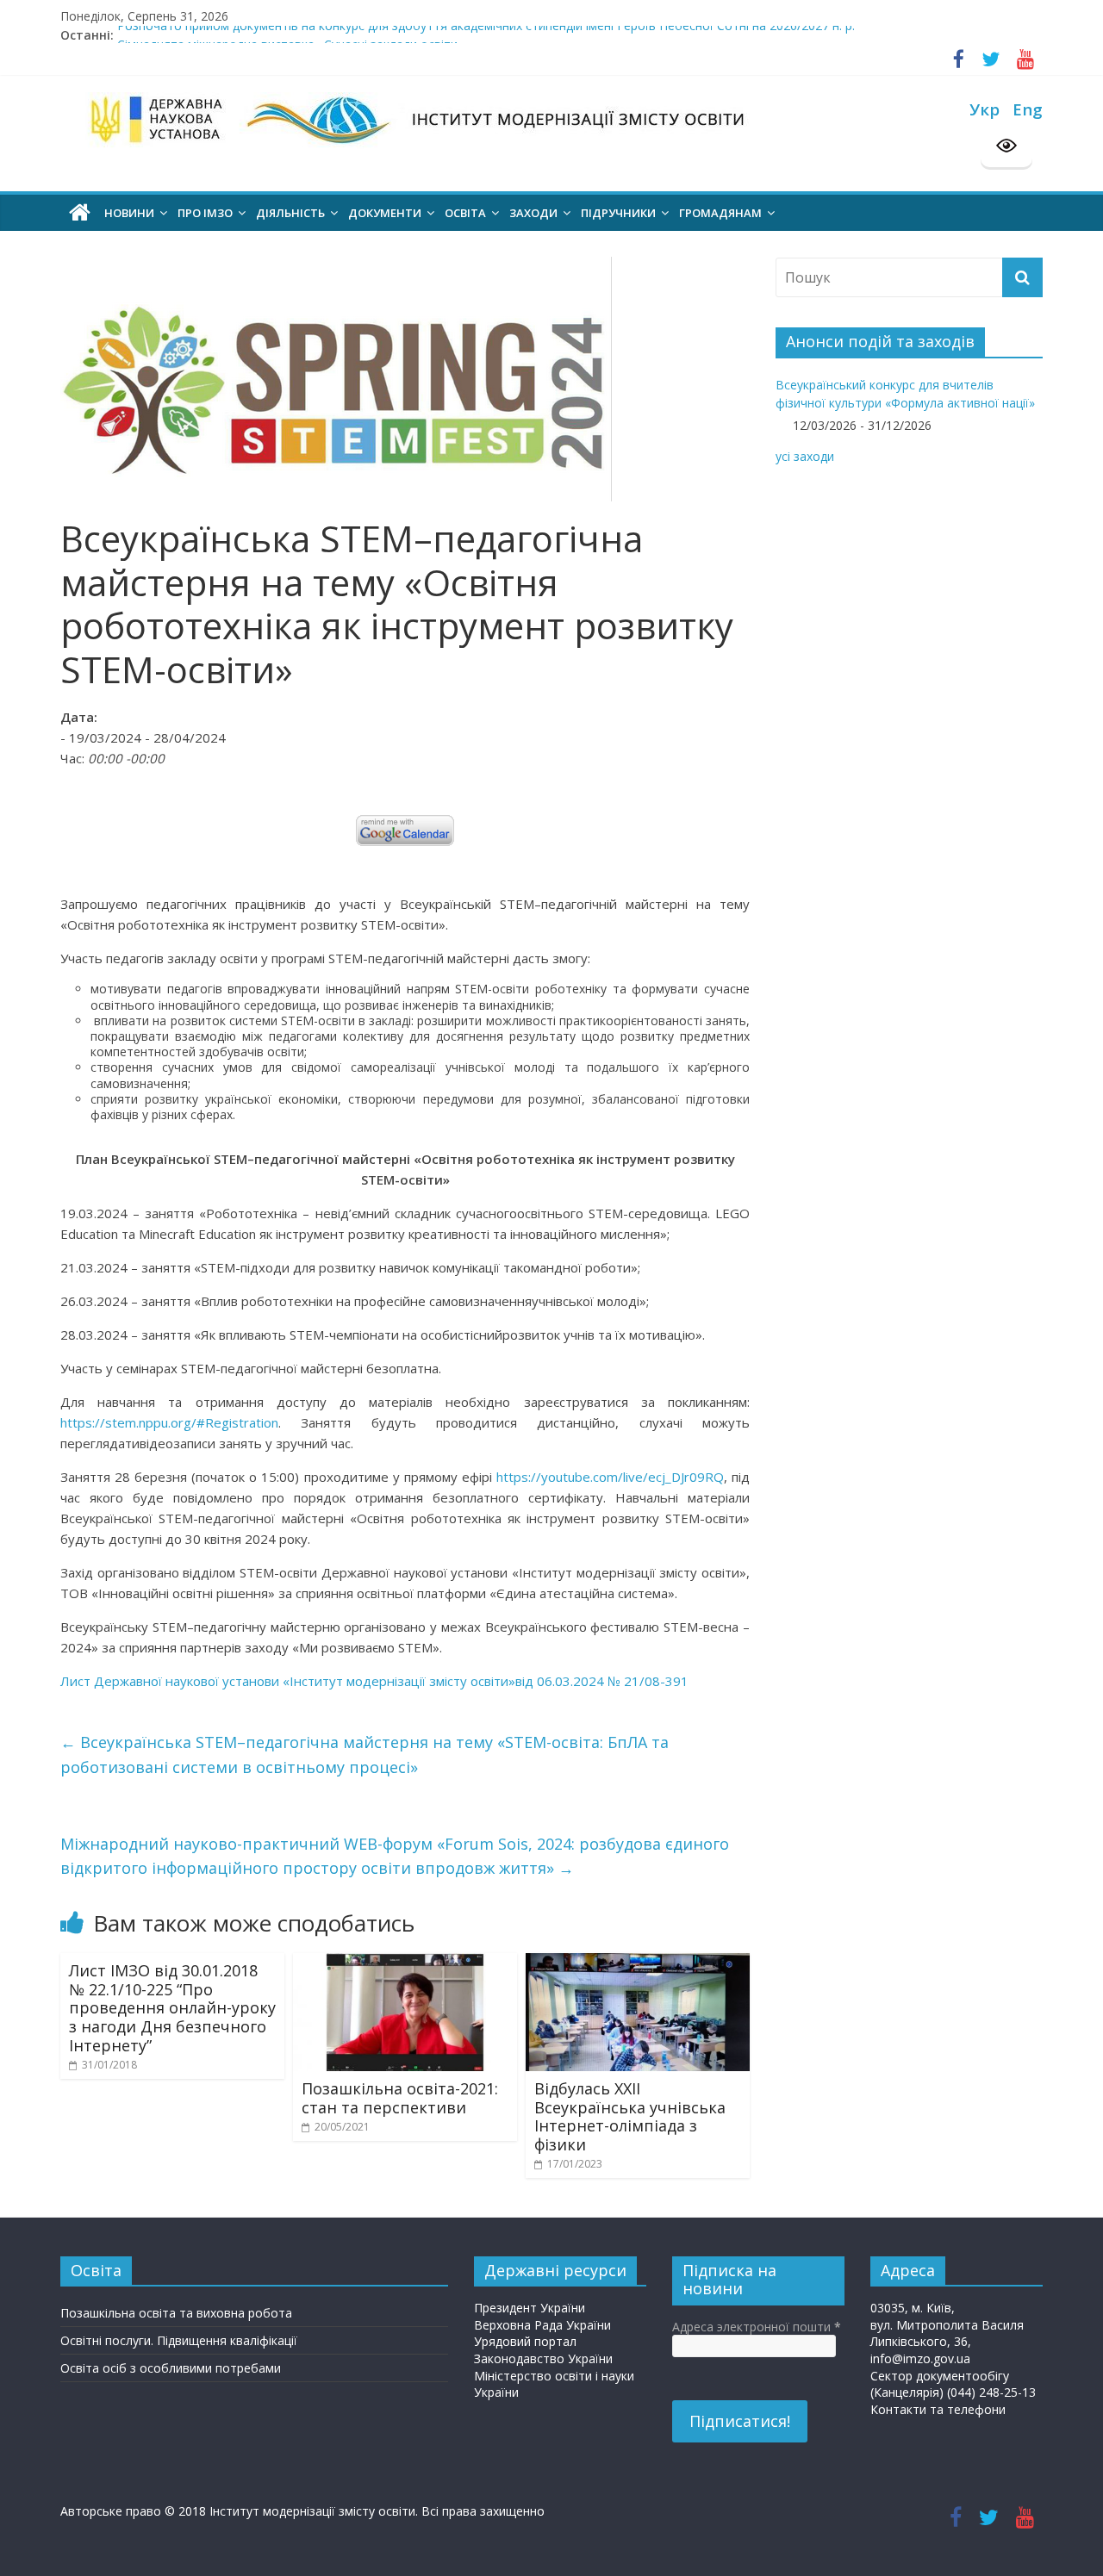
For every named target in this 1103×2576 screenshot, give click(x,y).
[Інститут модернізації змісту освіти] (80, 213)
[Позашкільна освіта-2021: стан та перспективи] (405, 1962)
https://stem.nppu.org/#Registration (169, 1422)
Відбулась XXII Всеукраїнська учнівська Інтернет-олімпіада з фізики (630, 2116)
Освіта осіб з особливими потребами (171, 2368)
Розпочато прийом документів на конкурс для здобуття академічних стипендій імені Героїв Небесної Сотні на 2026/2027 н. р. (486, 35)
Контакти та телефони (938, 2409)
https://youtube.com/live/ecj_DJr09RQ (610, 1477)
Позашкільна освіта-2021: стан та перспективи (400, 2098)
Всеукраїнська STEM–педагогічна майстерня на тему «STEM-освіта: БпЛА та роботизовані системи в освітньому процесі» (365, 1755)
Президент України (530, 2308)
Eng (1028, 109)
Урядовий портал (525, 2341)
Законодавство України (543, 2358)
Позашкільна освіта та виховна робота (176, 2313)
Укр (985, 109)
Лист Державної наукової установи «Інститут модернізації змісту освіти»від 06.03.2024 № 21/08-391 (374, 1681)
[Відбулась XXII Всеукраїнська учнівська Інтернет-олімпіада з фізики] (638, 1962)
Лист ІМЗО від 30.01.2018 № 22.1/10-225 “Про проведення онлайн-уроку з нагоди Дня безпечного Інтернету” (172, 2007)
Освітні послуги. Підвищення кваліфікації (179, 2340)
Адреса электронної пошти (757, 2327)
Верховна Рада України (542, 2325)
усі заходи (805, 456)
